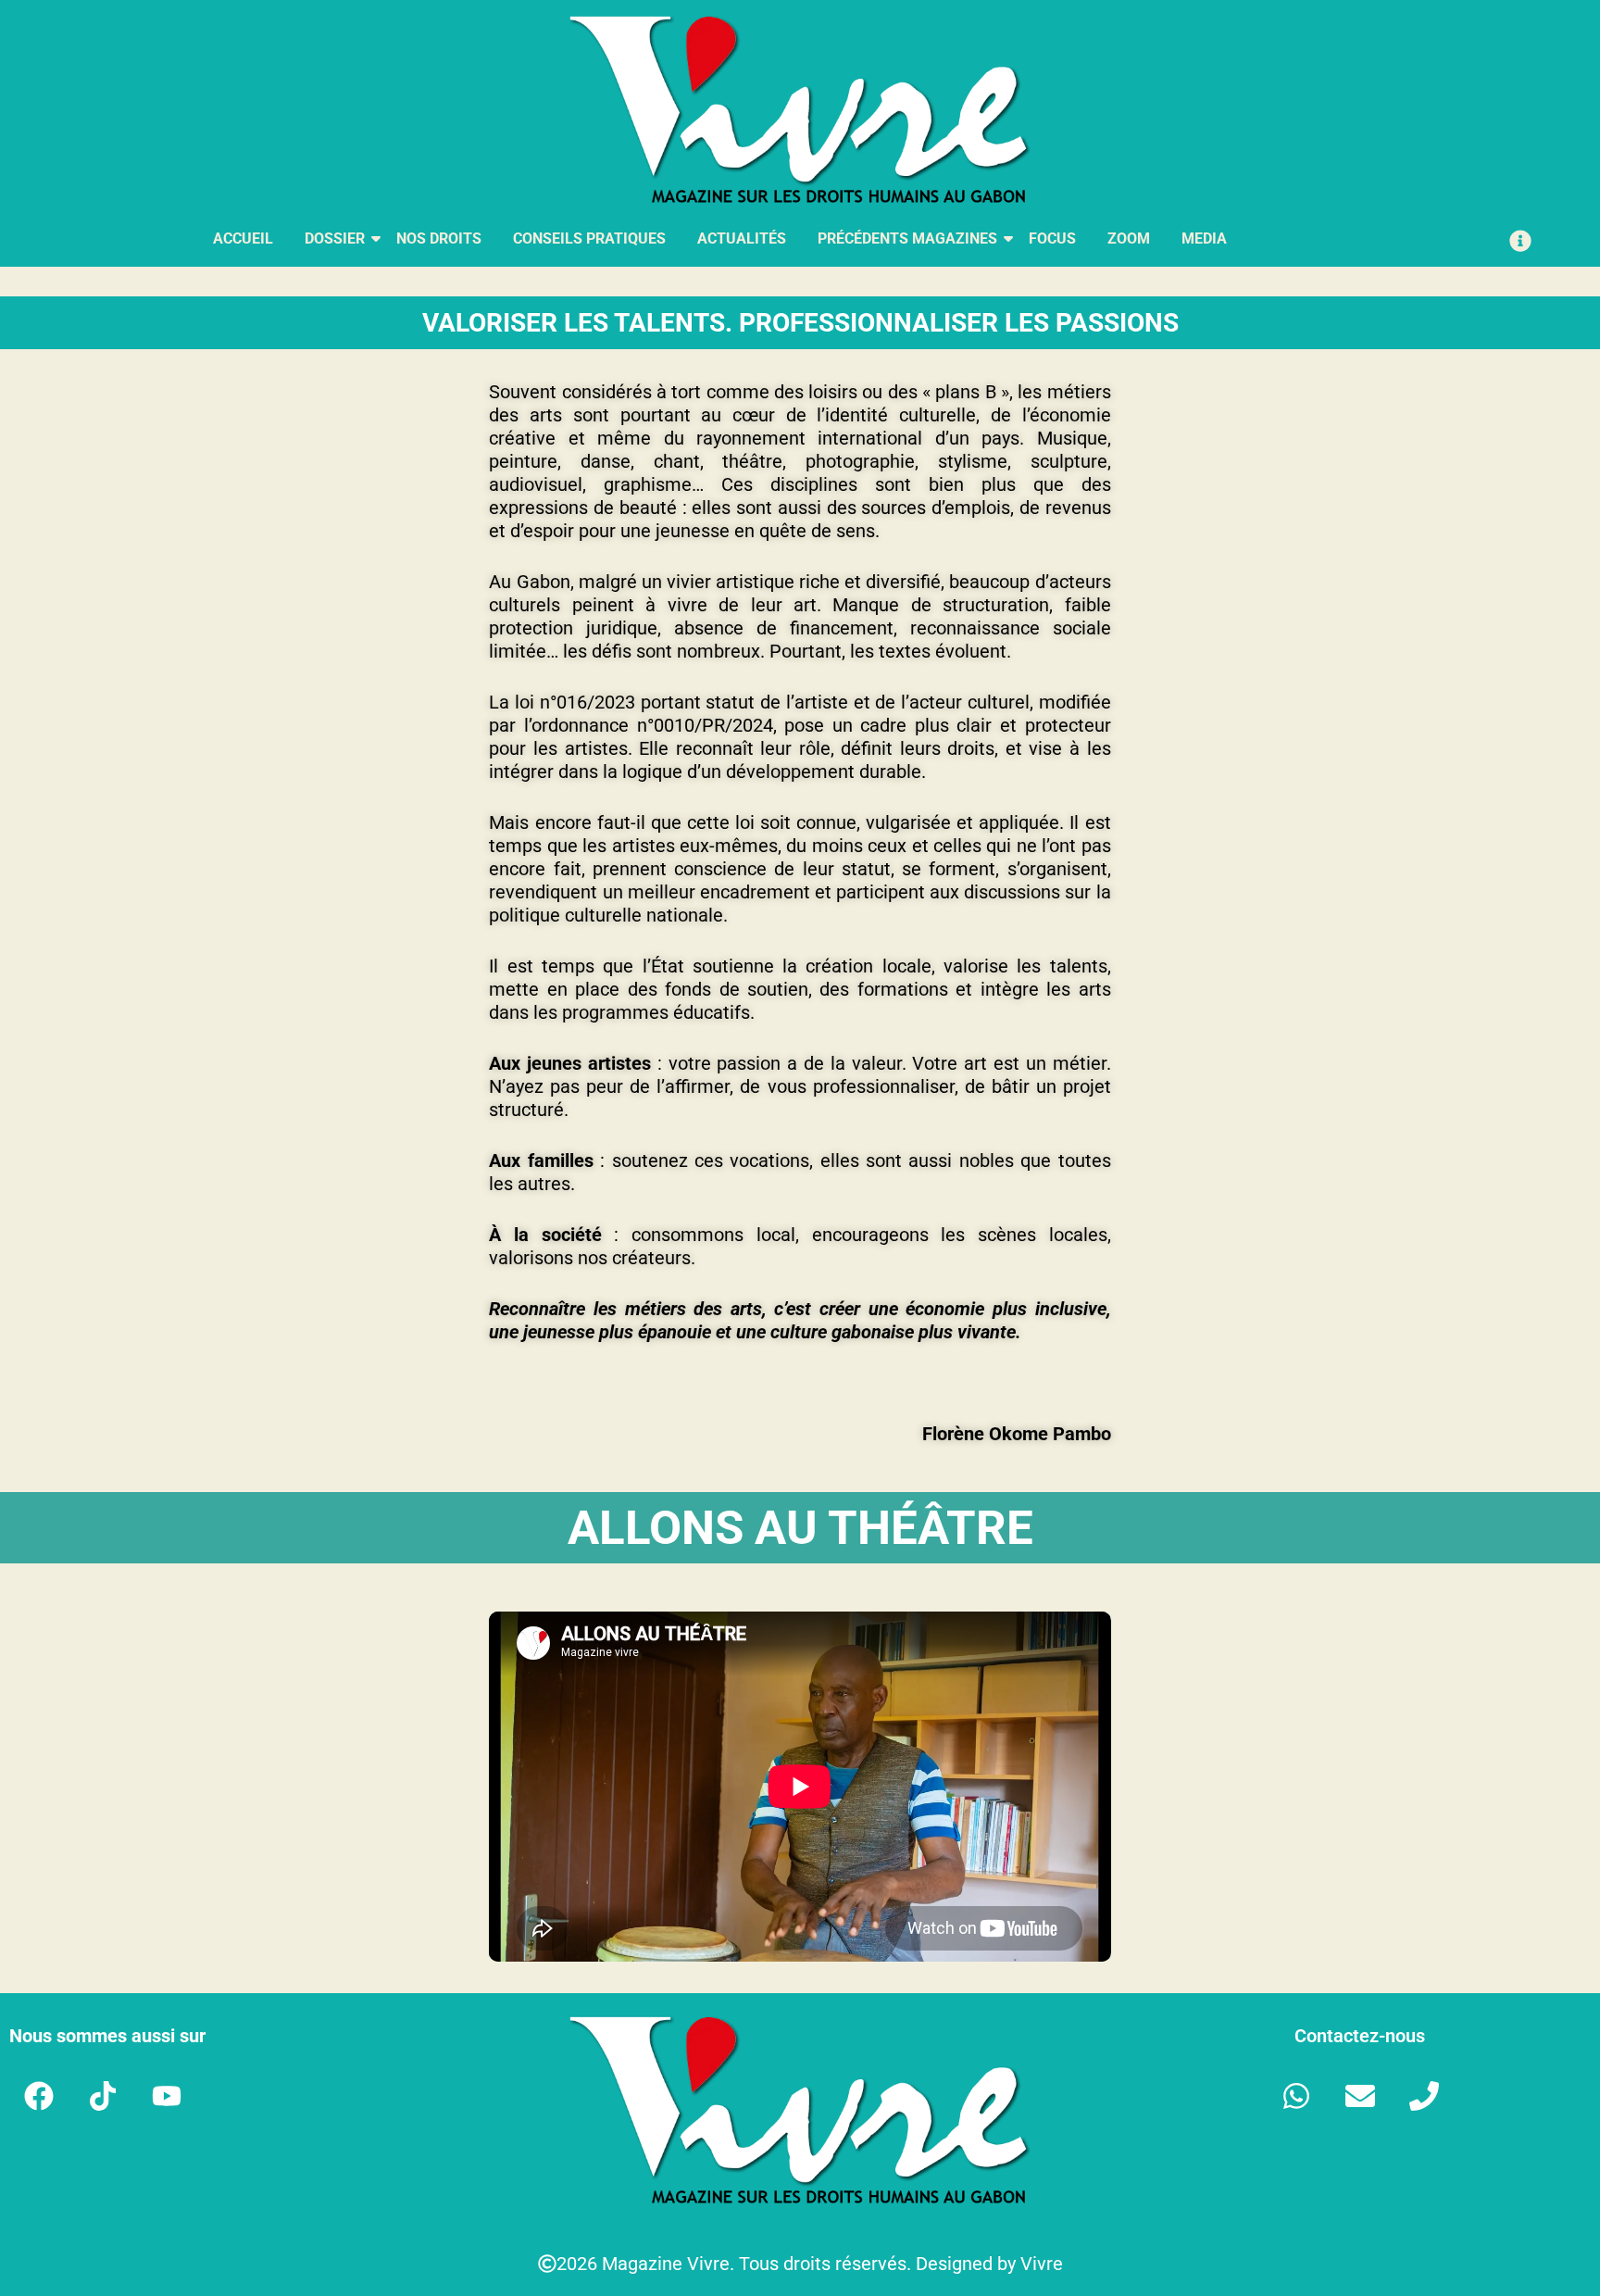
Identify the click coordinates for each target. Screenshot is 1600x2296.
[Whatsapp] (1296, 2096)
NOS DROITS (439, 238)
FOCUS (1052, 238)
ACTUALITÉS (742, 238)
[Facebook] (39, 2096)
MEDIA (1204, 238)
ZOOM (1129, 238)
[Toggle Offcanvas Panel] (1520, 241)
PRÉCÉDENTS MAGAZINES (907, 238)
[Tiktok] (103, 2096)
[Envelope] (1360, 2096)
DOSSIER (335, 238)
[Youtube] (167, 2096)
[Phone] (1424, 2096)
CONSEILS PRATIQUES (589, 238)
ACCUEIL (243, 238)
